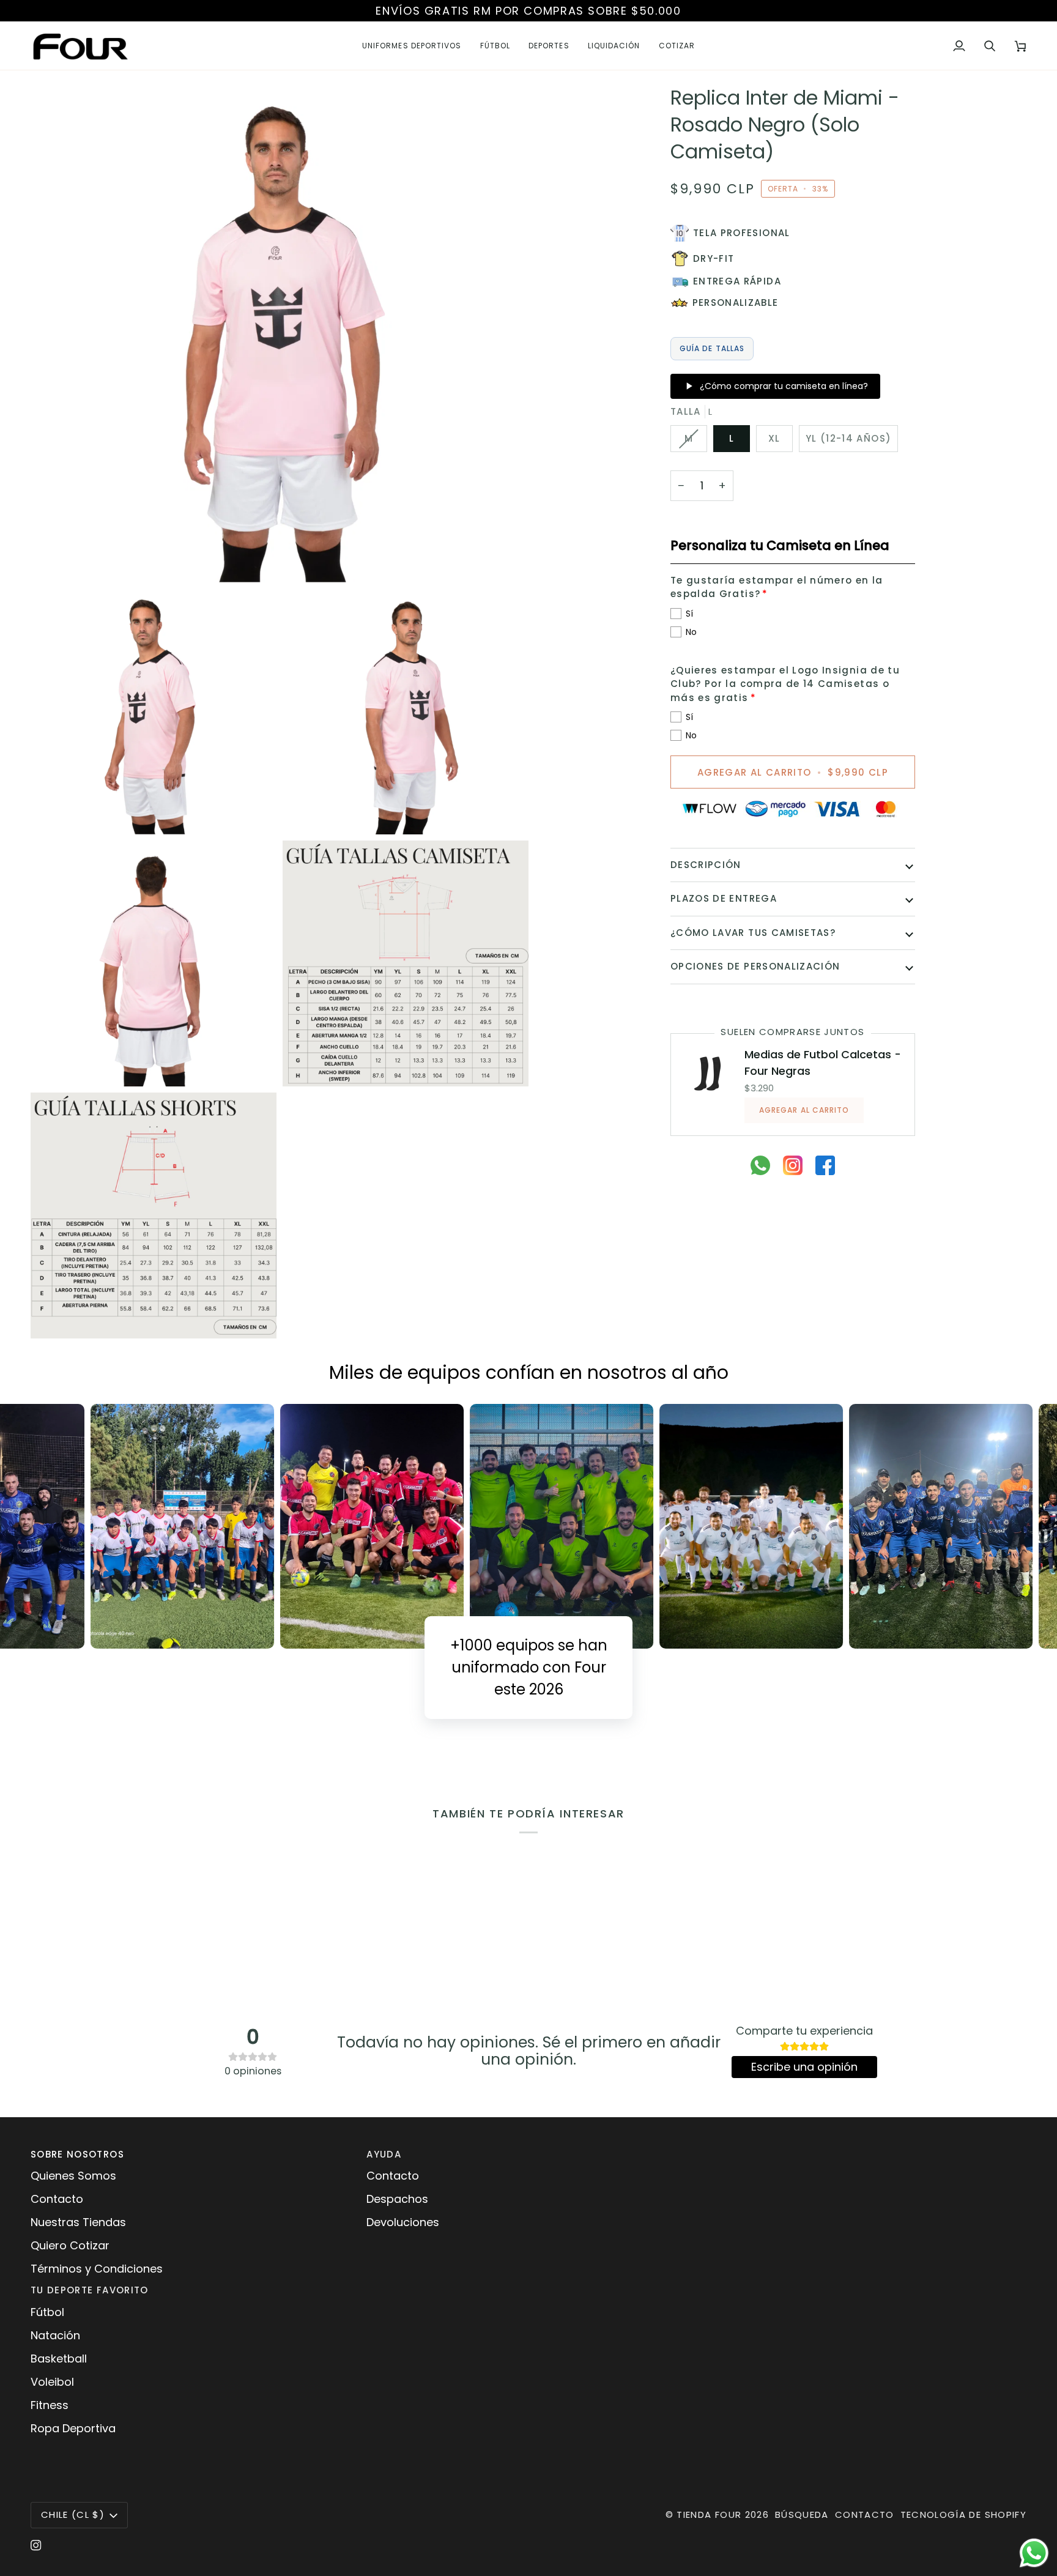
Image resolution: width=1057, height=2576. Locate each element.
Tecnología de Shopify (963, 2515)
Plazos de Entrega (724, 898)
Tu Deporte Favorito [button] (90, 2290)
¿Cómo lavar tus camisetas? (753, 933)
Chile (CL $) (73, 2515)
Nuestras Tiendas (78, 2222)
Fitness (50, 2405)
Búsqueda (802, 2515)
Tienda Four (709, 2515)
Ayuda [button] (384, 2154)
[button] (412, 46)
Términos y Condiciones (97, 2269)
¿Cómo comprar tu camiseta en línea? (784, 386)
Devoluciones (403, 2222)
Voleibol (52, 2382)
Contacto (57, 2199)
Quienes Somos (73, 2176)
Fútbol (47, 2312)
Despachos (397, 2199)
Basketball (59, 2359)
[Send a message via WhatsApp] (1034, 2553)
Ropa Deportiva (73, 2428)
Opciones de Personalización (755, 966)
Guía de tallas (712, 348)
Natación (55, 2335)
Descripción (706, 865)
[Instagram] (36, 2545)
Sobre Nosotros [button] (77, 2154)
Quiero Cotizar (70, 2245)
